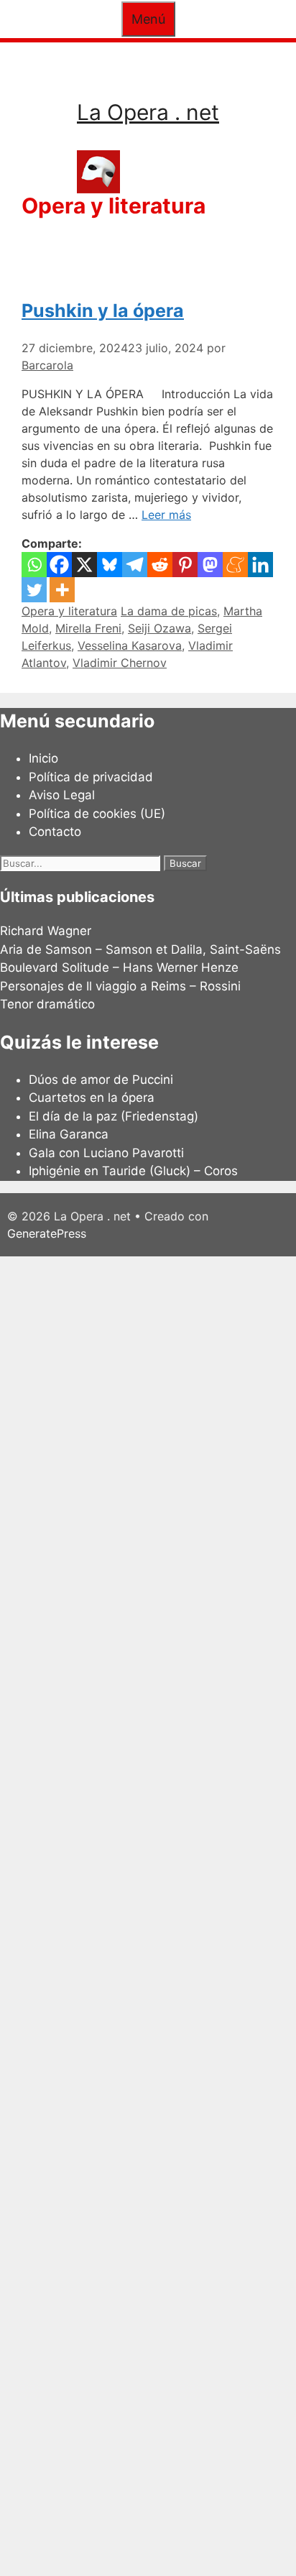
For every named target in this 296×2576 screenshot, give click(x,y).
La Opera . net (148, 112)
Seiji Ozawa (159, 628)
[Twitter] (34, 590)
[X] (84, 565)
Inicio (43, 758)
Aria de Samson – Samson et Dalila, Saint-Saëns (140, 949)
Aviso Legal (62, 795)
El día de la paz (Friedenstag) (114, 1116)
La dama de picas (169, 611)
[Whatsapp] (34, 565)
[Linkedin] (260, 565)
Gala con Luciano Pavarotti (106, 1153)
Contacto (55, 832)
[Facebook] (59, 565)
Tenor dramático (47, 1004)
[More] (62, 590)
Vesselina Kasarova (130, 645)
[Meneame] (235, 565)
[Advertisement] (148, 1914)
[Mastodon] (210, 565)
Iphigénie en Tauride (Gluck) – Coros (133, 1171)
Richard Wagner (46, 931)
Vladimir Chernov (120, 663)
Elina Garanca (69, 1134)
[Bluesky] (110, 565)
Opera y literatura (69, 611)
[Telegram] (135, 565)
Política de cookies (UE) (97, 814)
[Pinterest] (185, 565)
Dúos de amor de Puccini (101, 1080)
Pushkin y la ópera (103, 310)
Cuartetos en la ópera (92, 1098)
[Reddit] (160, 565)
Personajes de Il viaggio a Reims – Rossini (120, 986)
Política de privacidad (91, 777)
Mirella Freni (88, 628)
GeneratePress (47, 1233)
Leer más (166, 515)
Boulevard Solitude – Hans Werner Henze (119, 967)
